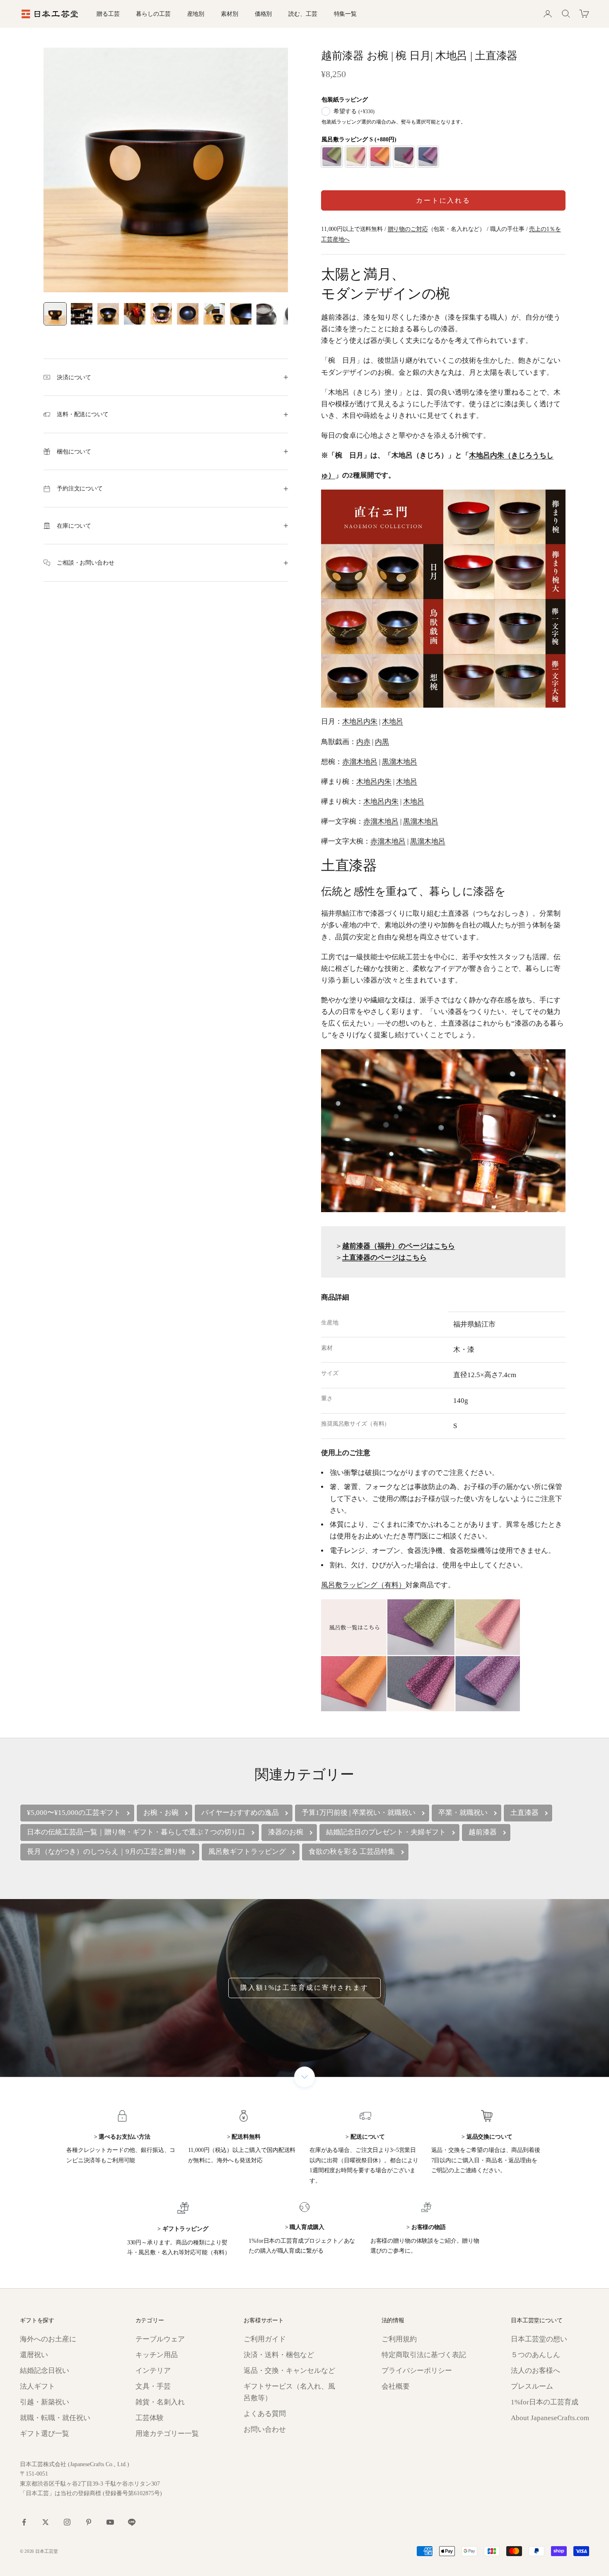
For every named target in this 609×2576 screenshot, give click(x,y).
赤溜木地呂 (360, 762)
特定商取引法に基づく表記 (424, 2355)
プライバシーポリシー (417, 2371)
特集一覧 (345, 14)
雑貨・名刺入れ (160, 2402)
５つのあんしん (535, 2355)
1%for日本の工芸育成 (545, 2402)
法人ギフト (37, 2386)
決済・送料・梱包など (279, 2355)
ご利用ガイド (265, 2339)
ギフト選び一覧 (45, 2434)
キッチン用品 (157, 2355)
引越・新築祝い (45, 2402)
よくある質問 (265, 2414)
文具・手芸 (153, 2386)
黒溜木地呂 (400, 762)
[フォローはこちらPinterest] (89, 2522)
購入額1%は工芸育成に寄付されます (304, 1988)
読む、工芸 (303, 14)
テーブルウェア (160, 2339)
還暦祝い (34, 2355)
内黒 (382, 742)
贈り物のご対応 (408, 229)
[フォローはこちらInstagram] (67, 2522)
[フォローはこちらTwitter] (46, 2522)
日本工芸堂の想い (539, 2339)
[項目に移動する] (55, 314)
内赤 (363, 742)
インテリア (153, 2371)
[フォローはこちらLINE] (132, 2522)
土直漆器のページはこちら (384, 1258)
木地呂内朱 (360, 722)
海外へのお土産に (48, 2339)
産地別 (196, 14)
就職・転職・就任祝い (55, 2418)
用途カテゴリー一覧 (167, 2434)
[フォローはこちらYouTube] (110, 2522)
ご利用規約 (399, 2339)
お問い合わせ (265, 2429)
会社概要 (396, 2386)
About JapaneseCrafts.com (550, 2418)
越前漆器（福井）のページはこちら (399, 1246)
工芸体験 (150, 2418)
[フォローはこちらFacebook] (24, 2522)
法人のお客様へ (535, 2371)
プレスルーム (532, 2386)
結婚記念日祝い (45, 2371)
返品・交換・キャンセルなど (289, 2371)
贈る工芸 (108, 14)
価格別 (263, 14)
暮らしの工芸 (153, 14)
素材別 (230, 14)
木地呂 (393, 722)
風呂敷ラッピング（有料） (363, 1585)
